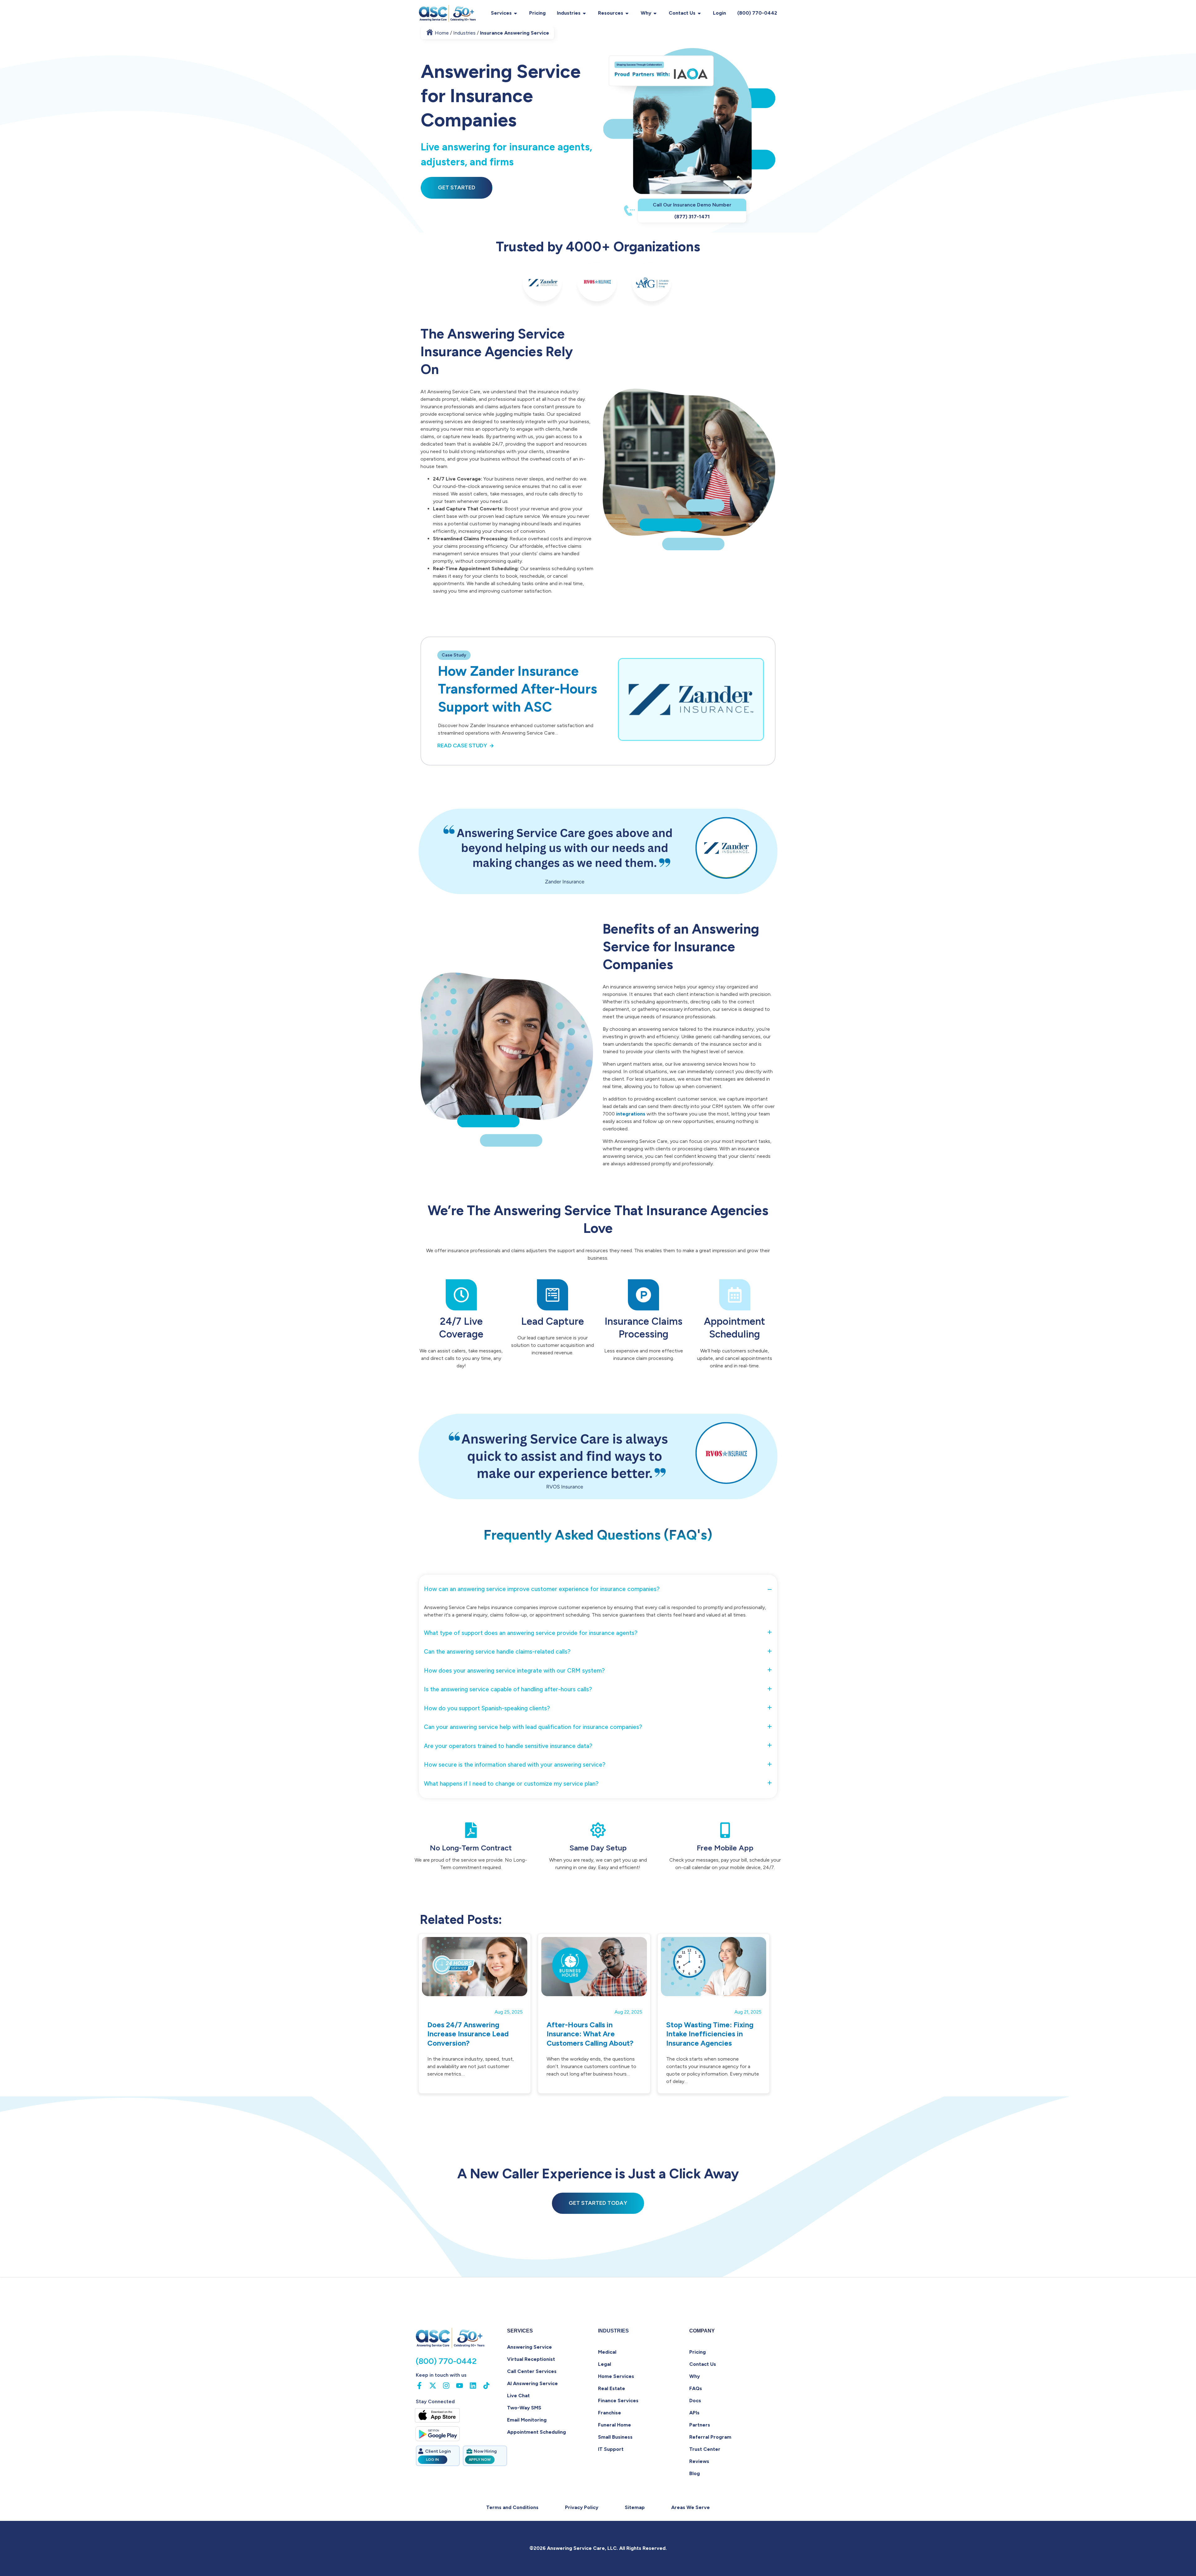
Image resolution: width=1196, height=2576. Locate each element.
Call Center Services (532, 2371)
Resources (611, 13)
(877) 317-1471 (692, 217)
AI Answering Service (532, 2383)
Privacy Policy (582, 2507)
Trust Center (705, 2449)
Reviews (699, 2461)
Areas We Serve (691, 2507)
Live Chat (518, 2396)
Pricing (537, 13)
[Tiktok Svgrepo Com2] (486, 2386)
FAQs (696, 2388)
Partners (700, 2425)
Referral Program (710, 2437)
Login (719, 13)
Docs (695, 2401)
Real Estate (612, 2388)
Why (646, 13)
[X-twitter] (433, 2386)
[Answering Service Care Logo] (448, 13)
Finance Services (618, 2401)
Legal (605, 2364)
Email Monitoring (527, 2420)
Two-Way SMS (524, 2408)
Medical (607, 2352)
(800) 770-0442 (757, 13)
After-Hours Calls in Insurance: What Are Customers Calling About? (590, 2034)
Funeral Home (615, 2425)
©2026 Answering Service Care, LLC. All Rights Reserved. (598, 2548)
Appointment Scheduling (536, 2432)
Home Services (616, 2376)
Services (501, 13)
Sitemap (635, 2507)
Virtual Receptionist (531, 2359)
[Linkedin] (473, 2386)
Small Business (615, 2437)
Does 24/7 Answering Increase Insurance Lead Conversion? (468, 2034)
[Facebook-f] (419, 2386)
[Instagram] (446, 2386)
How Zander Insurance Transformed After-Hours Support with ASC (517, 689)
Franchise (610, 2413)
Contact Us (682, 13)
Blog (695, 2473)
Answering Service (529, 2347)
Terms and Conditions (512, 2507)
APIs (694, 2413)
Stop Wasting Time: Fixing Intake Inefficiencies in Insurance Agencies (710, 2034)
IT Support (611, 2449)
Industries (569, 13)
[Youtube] (460, 2386)
